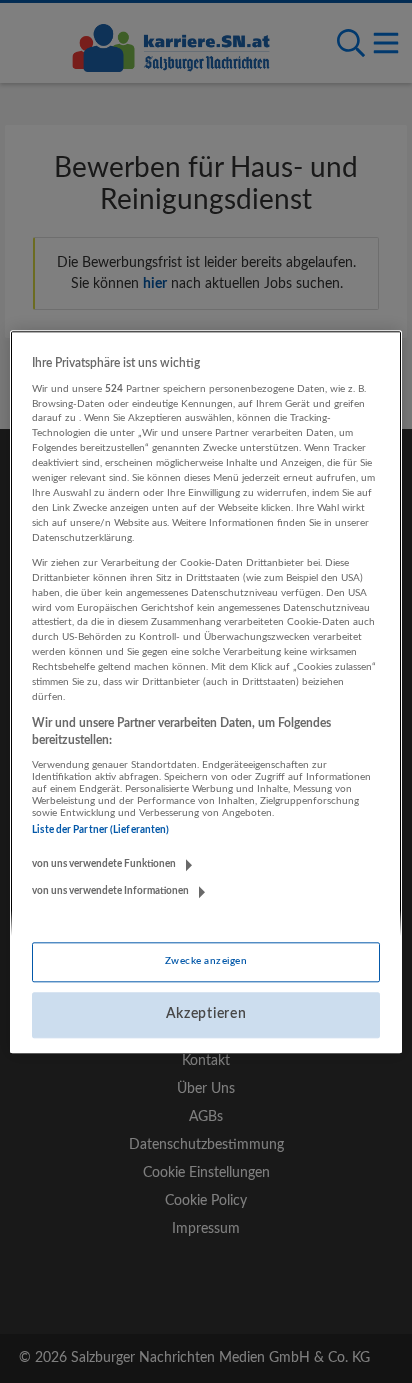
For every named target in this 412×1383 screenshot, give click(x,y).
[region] (205, 691)
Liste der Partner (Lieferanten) (100, 831)
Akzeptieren (206, 1015)
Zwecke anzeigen (206, 962)
